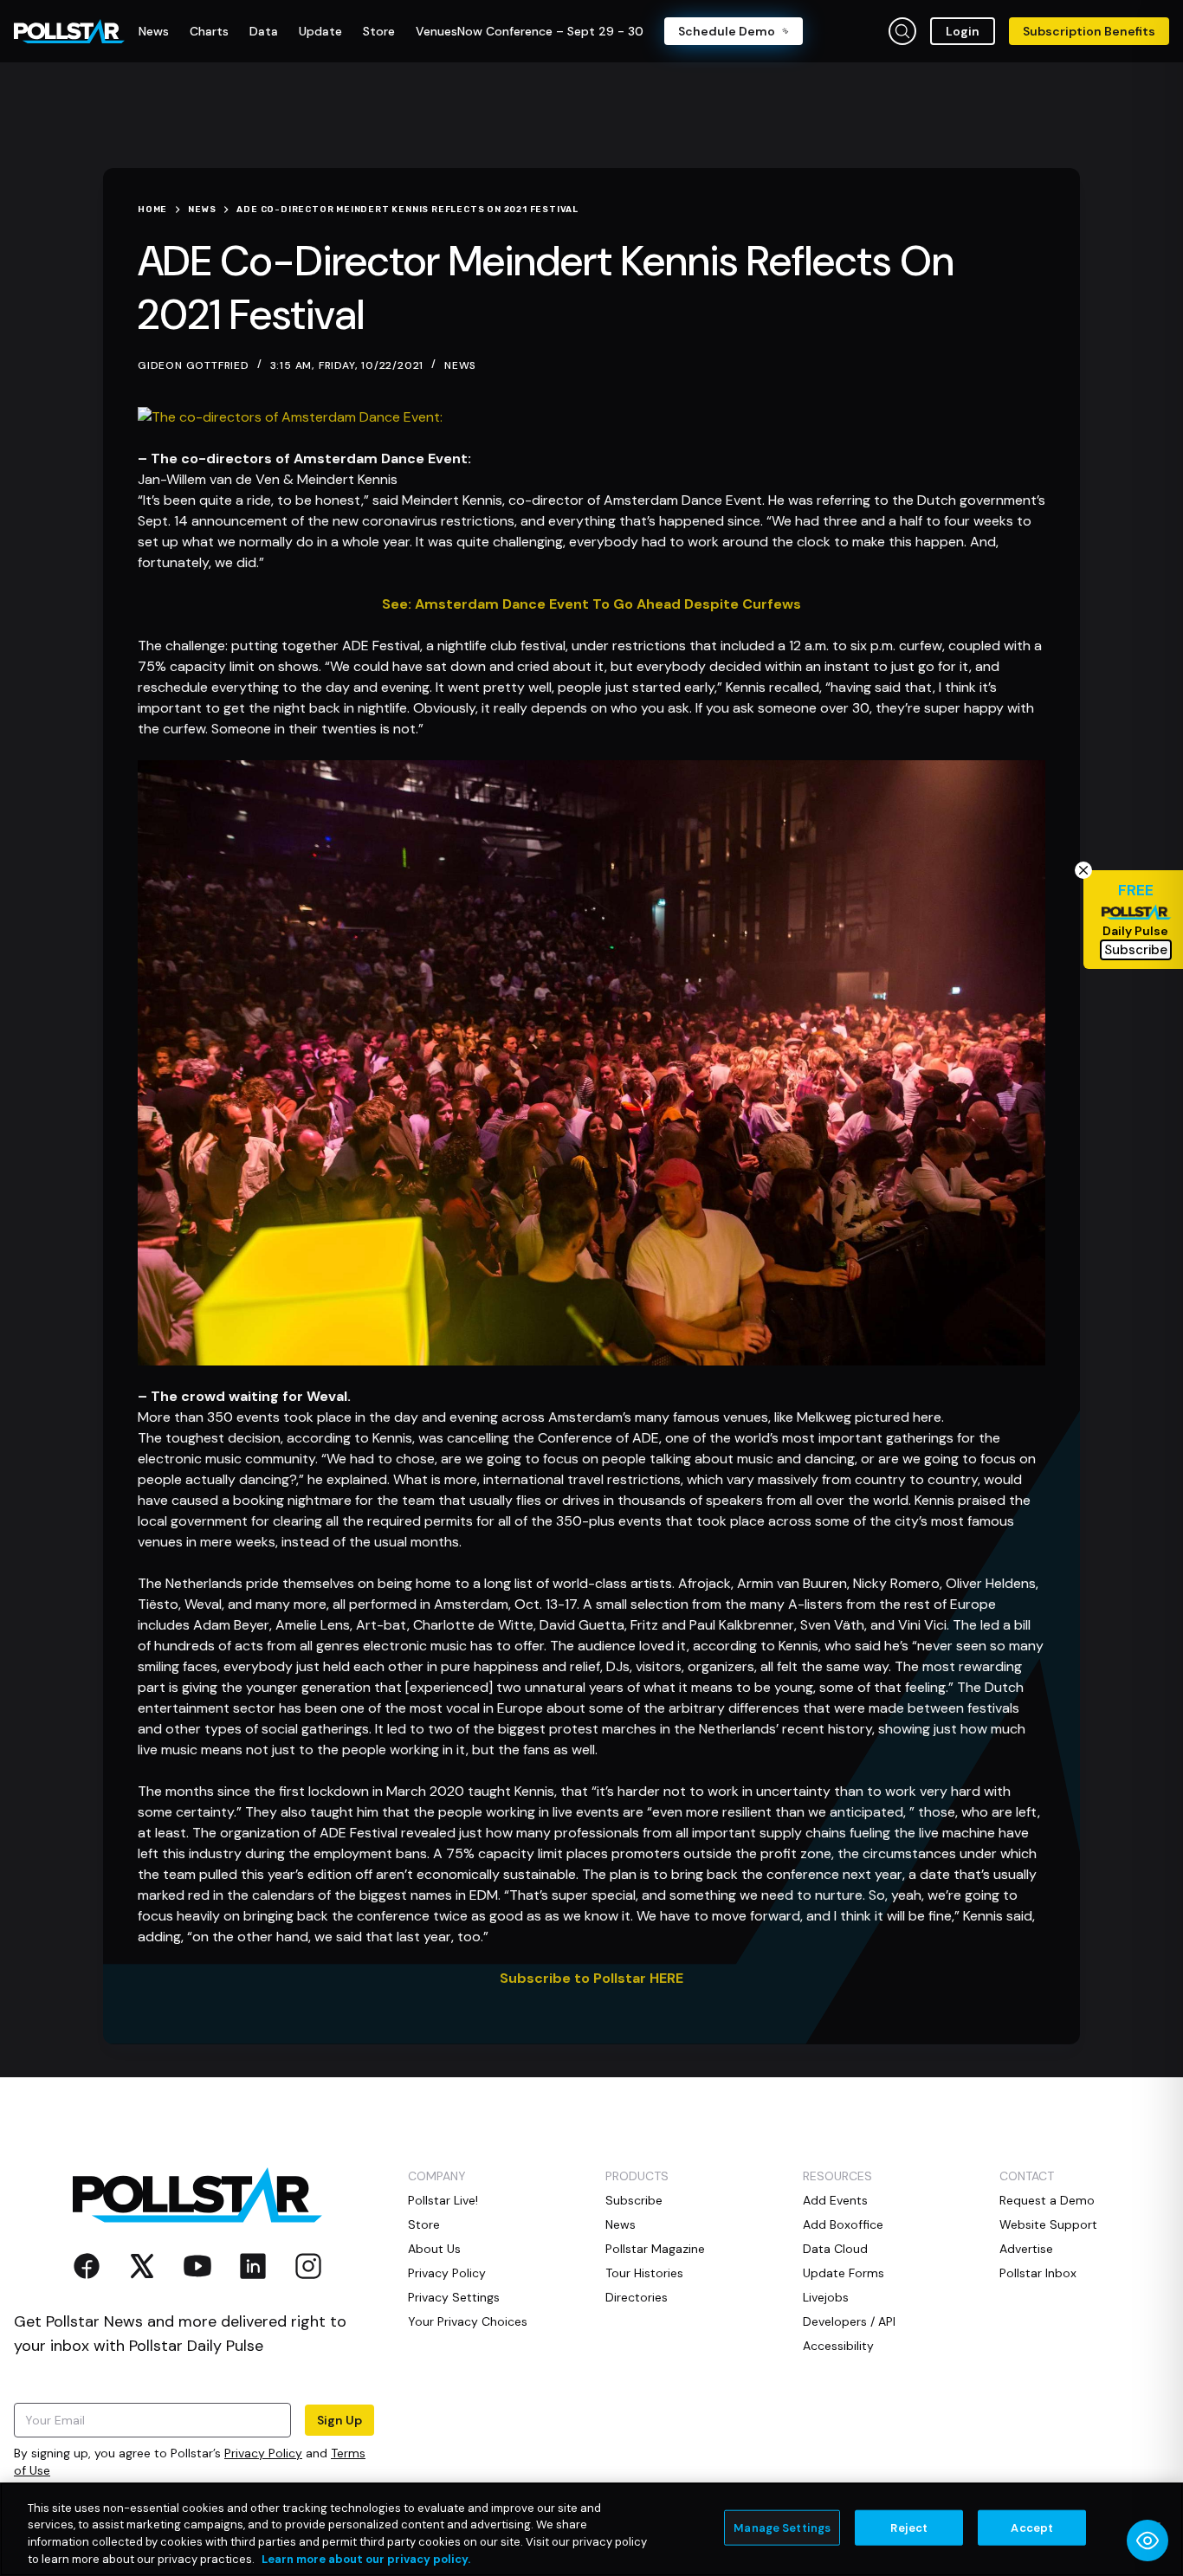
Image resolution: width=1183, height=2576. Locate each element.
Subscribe (634, 2200)
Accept (1032, 2528)
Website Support (1048, 2224)
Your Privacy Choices (468, 2321)
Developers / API (849, 2321)
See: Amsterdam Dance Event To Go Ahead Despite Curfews (591, 604)
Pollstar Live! (443, 2200)
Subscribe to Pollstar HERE (591, 1978)
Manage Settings (782, 2528)
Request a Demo (1047, 2200)
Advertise (1026, 2249)
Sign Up (339, 2420)
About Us (434, 2249)
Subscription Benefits (1089, 31)
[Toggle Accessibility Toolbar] (1147, 2540)
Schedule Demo (727, 31)
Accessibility (838, 2346)
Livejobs (826, 2297)
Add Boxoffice (843, 2224)
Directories (637, 2297)
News (460, 365)
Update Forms (844, 2273)
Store (424, 2224)
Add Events (835, 2200)
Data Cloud (835, 2249)
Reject (909, 2528)
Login (963, 31)
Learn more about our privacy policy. (366, 2558)
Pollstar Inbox (1038, 2273)
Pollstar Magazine (655, 2249)
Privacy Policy (263, 2453)
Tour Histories (644, 2273)
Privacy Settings (454, 2297)
